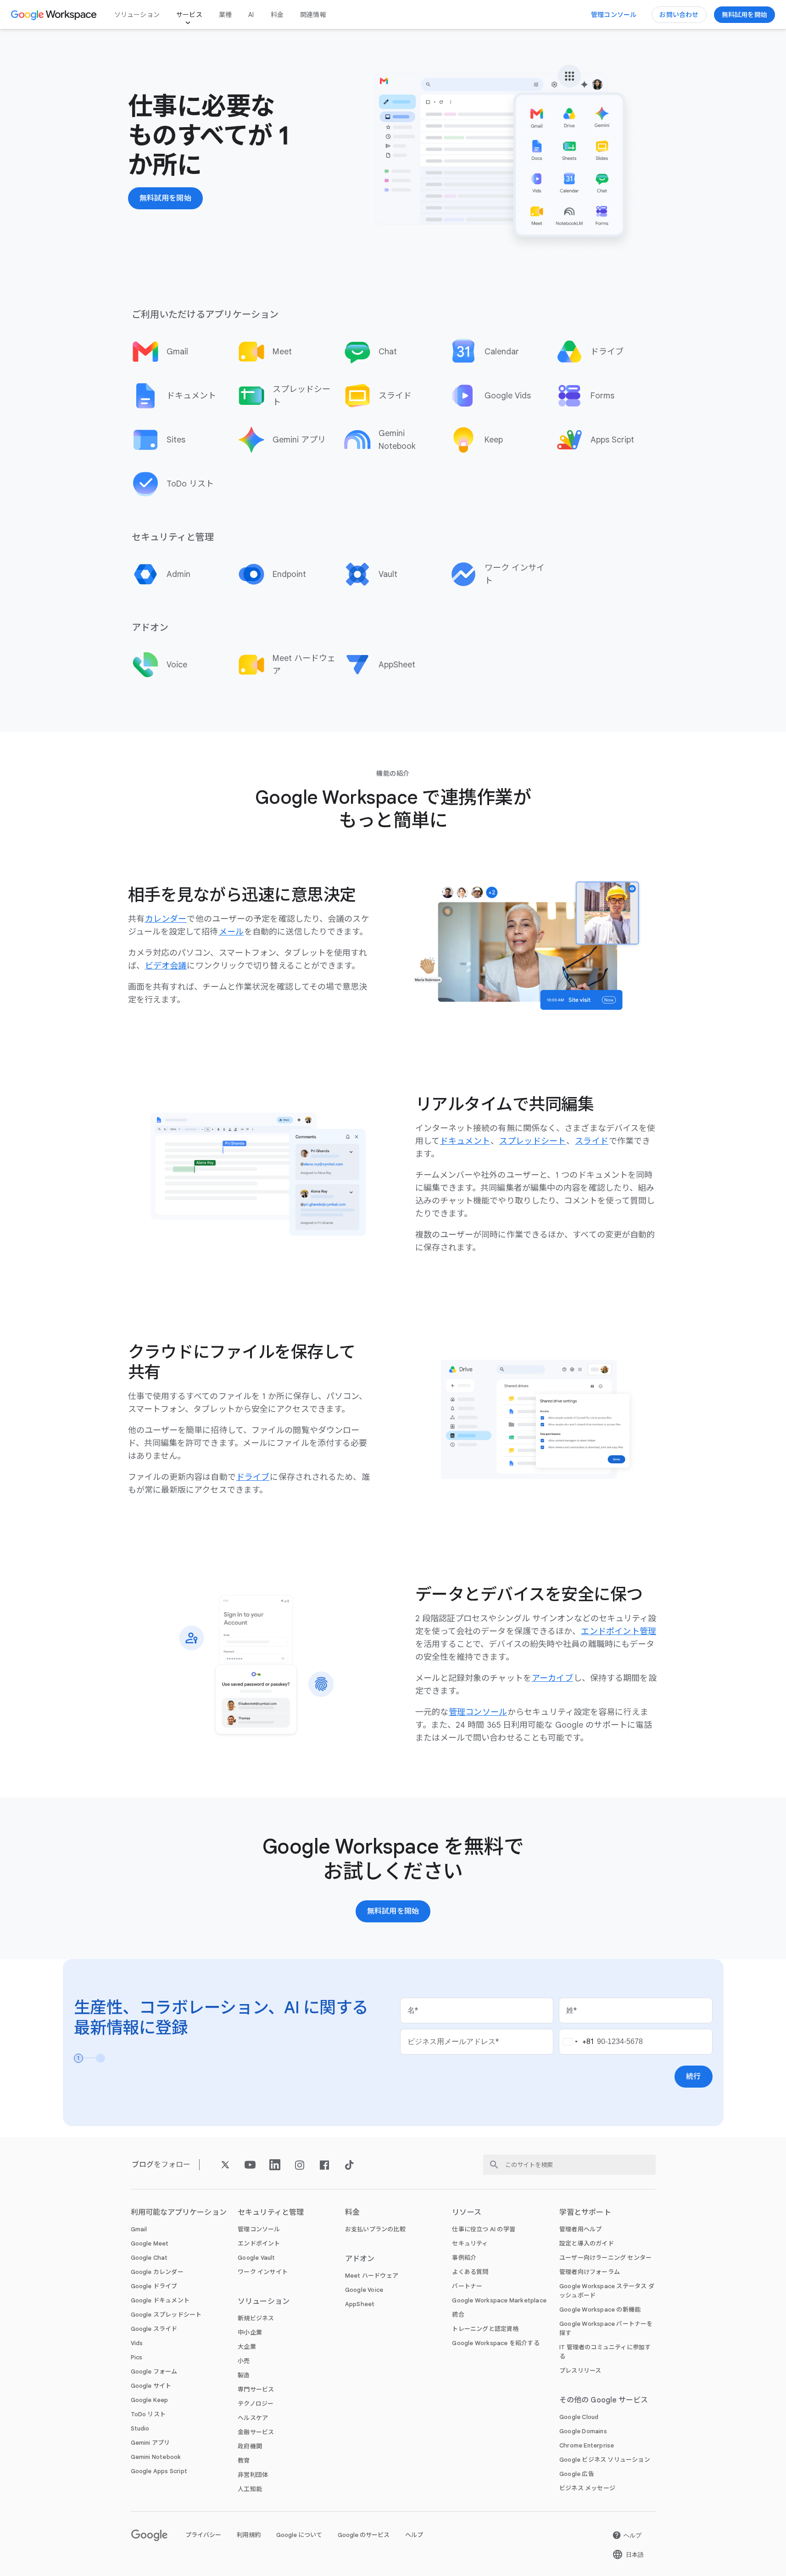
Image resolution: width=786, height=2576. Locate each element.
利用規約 (249, 2535)
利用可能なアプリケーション (179, 2212)
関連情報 (313, 15)
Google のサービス (364, 2535)
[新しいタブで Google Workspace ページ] (55, 15)
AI (251, 15)
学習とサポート (585, 2212)
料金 (277, 15)
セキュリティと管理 (271, 2212)
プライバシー (203, 2535)
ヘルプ (414, 2535)
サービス (189, 15)
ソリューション (137, 15)
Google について (299, 2535)
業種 (225, 15)
